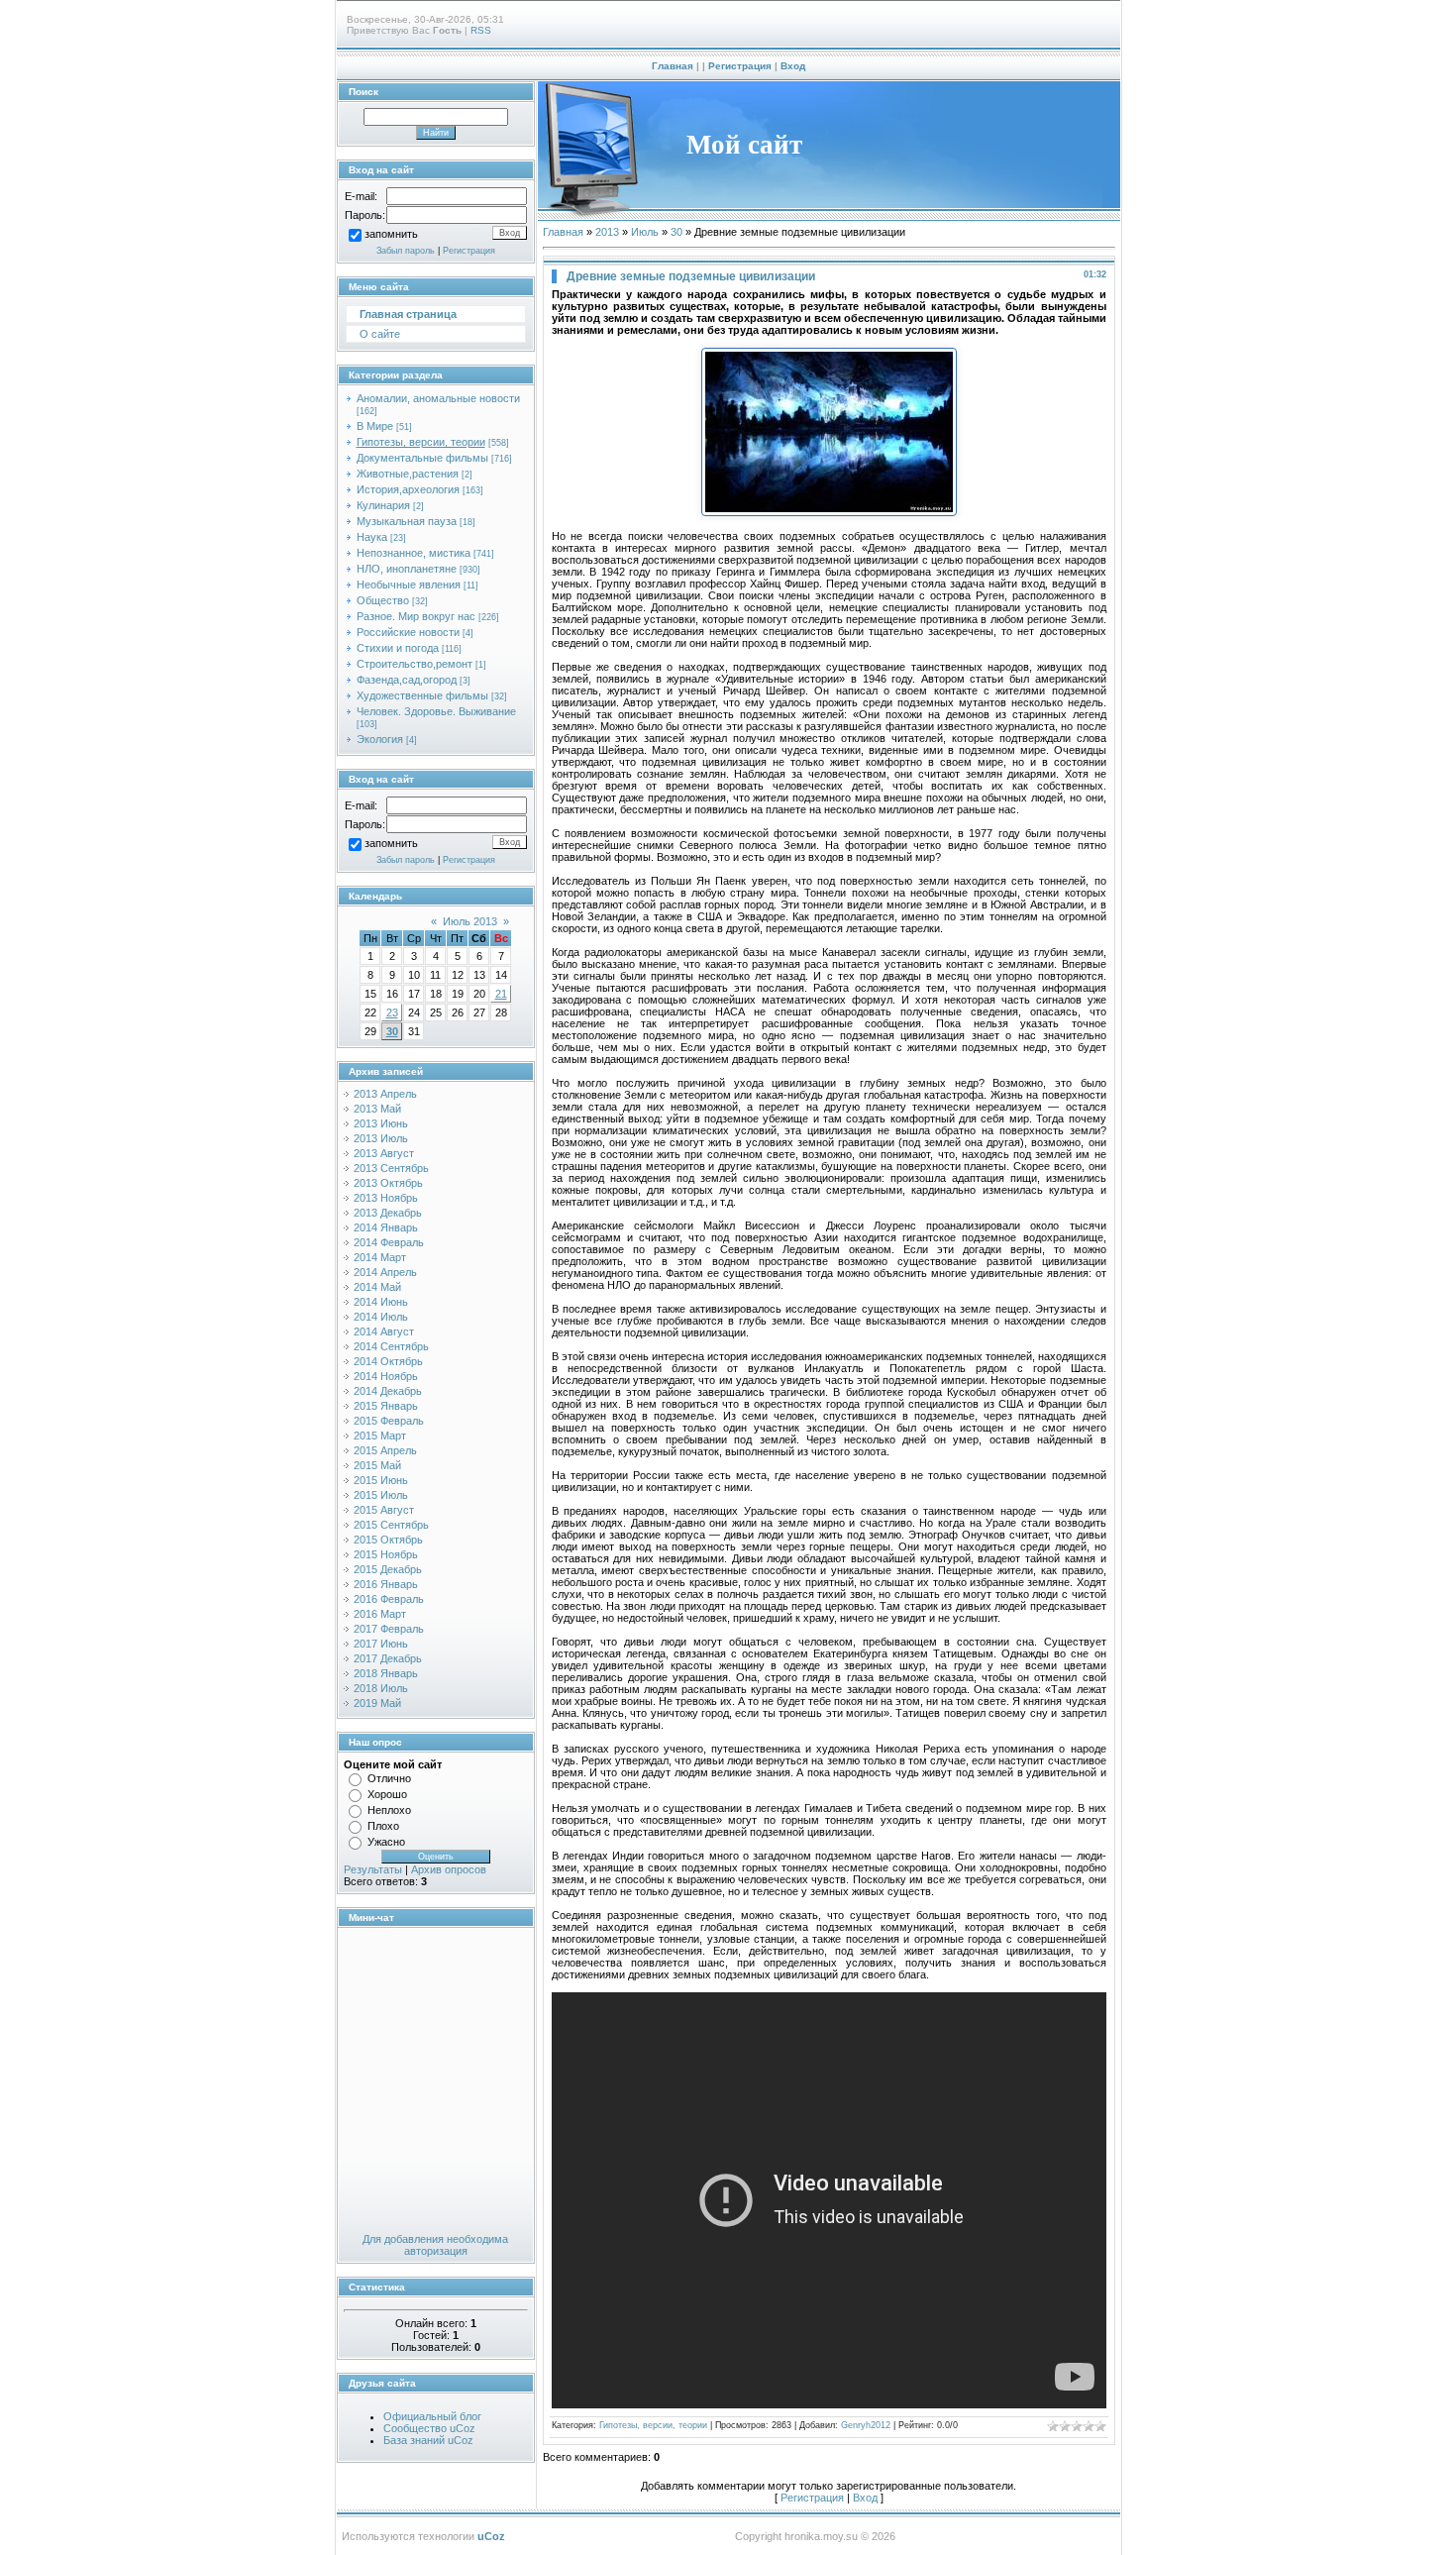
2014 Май (377, 1287)
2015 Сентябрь (391, 1525)
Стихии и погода (398, 648)
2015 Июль (381, 1495)
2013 (607, 232)
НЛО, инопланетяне (407, 569)
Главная (673, 66)
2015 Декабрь (388, 1569)
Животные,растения (408, 474)
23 (392, 1012)
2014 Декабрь (388, 1391)
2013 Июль (381, 1138)
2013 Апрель (385, 1094)
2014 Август (384, 1331)
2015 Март (380, 1436)
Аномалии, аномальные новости (438, 398)
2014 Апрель (385, 1272)
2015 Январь (386, 1406)
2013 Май (377, 1109)
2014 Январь (386, 1227)
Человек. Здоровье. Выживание (436, 711)
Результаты (373, 1869)
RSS (481, 30)
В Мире (375, 426)
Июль (645, 232)
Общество (383, 600)
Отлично (389, 1778)
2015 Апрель (385, 1450)
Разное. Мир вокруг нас (416, 616)
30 (392, 1031)
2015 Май (377, 1465)
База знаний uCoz (428, 2440)
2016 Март (380, 1614)
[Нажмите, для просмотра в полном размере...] (829, 512)
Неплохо (389, 1810)
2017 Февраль (389, 1629)
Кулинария (383, 505)
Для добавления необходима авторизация (435, 2245)
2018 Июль (381, 1688)
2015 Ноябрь (386, 1554)
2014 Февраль (389, 1242)
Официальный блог (432, 2416)
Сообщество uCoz (429, 2428)
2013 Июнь (381, 1123)
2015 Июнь (381, 1480)
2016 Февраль (389, 1599)
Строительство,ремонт (415, 664)
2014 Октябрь (388, 1361)
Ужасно (386, 1842)
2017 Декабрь (388, 1658)
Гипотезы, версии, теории (421, 442)
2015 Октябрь (388, 1540)
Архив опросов (449, 1869)
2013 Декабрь (388, 1213)
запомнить (391, 235)
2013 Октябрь (388, 1183)
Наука (372, 537)
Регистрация (740, 66)
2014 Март (380, 1257)
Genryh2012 (866, 2425)
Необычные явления (409, 585)
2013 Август (384, 1153)
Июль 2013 (470, 921)
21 (501, 994)
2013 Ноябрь (386, 1198)
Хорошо (387, 1794)
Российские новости (408, 632)
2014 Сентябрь (391, 1346)
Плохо (383, 1826)
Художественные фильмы (422, 695)
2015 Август (384, 1510)
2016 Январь (386, 1584)
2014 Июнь (381, 1302)
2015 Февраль (389, 1421)
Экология (380, 739)
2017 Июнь (381, 1644)
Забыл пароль (406, 251)
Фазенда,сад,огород (407, 680)
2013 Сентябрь (391, 1168)
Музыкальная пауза (407, 521)
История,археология (408, 489)
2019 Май (377, 1703)
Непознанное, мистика (414, 553)
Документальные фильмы (422, 458)
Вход (793, 66)
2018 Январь (386, 1673)
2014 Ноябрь (386, 1376)
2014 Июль (381, 1317)
